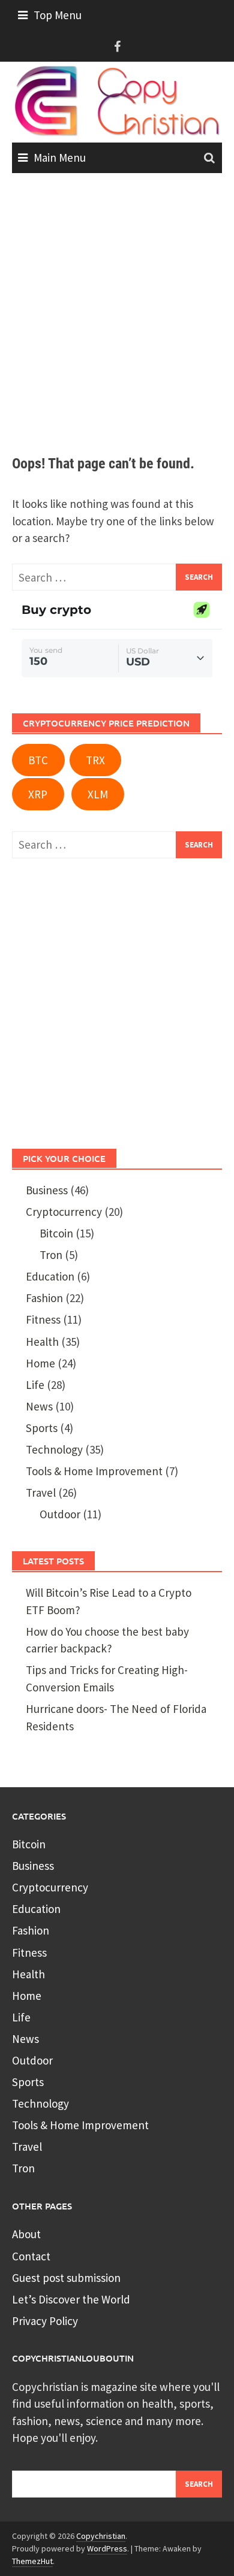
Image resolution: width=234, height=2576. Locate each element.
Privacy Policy (45, 2321)
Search (199, 2484)
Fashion (44, 1298)
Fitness (43, 1319)
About (26, 2234)
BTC (38, 760)
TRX (95, 760)
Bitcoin (56, 1233)
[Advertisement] (117, 315)
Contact (31, 2256)
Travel (41, 1493)
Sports (42, 1428)
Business (47, 1190)
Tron (51, 1255)
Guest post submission (66, 2278)
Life (35, 1385)
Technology (54, 1449)
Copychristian (101, 2536)
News (39, 1406)
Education (50, 1276)
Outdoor (60, 1514)
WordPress (107, 2548)
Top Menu (58, 15)
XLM (98, 794)
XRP (38, 794)
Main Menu (60, 158)
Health (42, 1342)
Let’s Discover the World (71, 2299)
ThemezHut (32, 2561)
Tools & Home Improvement (94, 1471)
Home (40, 1363)
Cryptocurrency (64, 1212)
